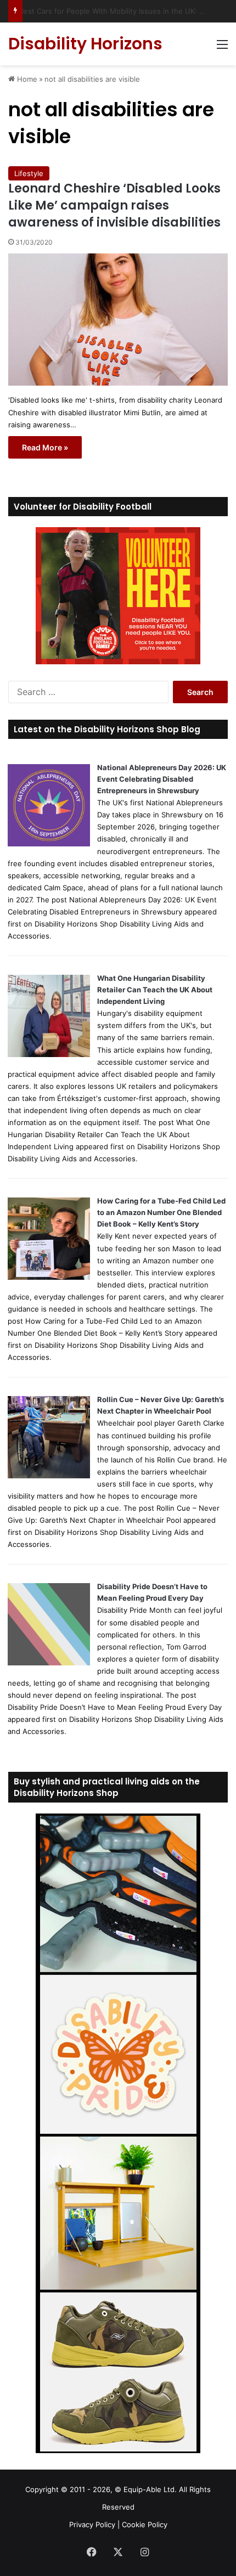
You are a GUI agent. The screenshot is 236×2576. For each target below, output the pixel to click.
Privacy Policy (92, 2524)
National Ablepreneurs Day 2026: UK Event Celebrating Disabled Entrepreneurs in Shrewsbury (162, 779)
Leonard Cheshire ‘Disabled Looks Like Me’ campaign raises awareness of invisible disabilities (114, 205)
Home (26, 79)
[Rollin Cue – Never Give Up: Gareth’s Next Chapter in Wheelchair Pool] (49, 1476)
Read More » (45, 447)
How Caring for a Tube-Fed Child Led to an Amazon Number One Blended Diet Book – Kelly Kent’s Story (161, 1212)
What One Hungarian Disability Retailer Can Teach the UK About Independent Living (155, 990)
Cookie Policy (145, 2524)
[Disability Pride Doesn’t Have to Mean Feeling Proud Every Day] (49, 1663)
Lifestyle (29, 173)
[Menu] (222, 48)
